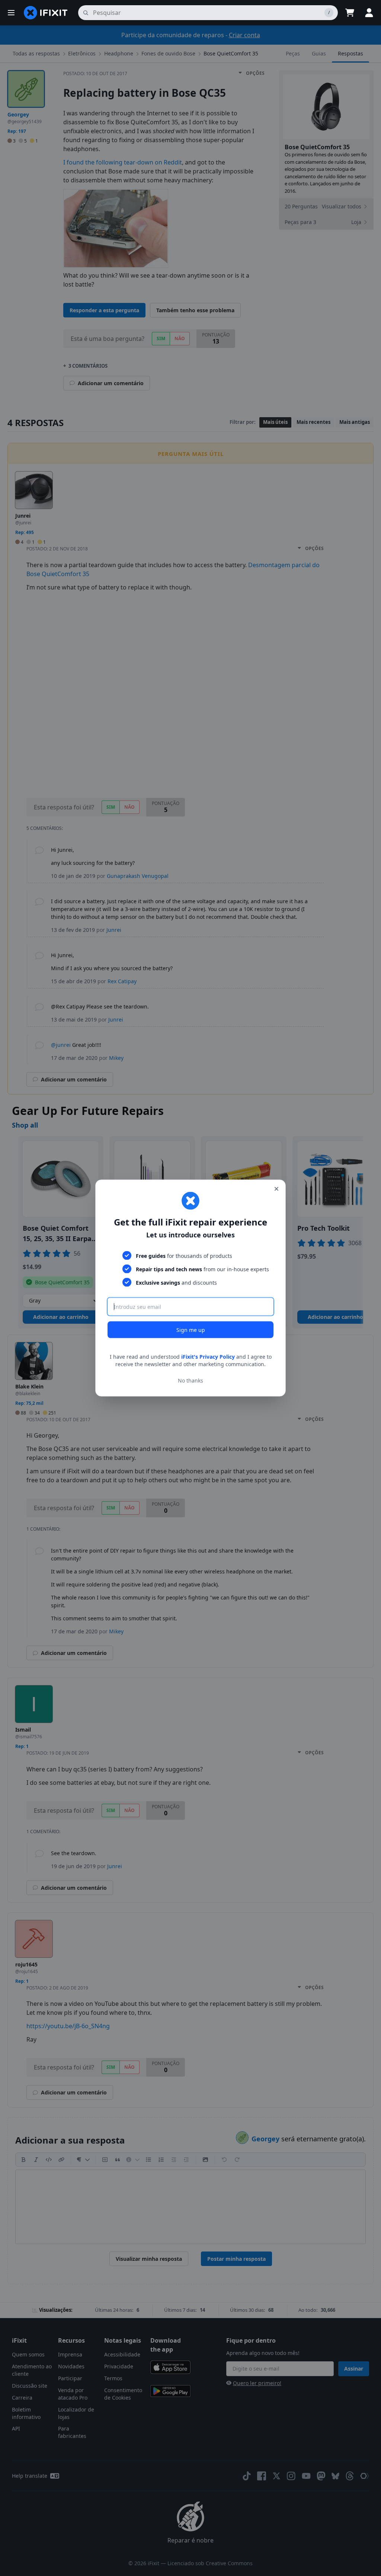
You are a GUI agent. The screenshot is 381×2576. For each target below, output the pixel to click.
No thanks (190, 1380)
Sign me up (191, 1330)
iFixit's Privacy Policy (208, 1357)
